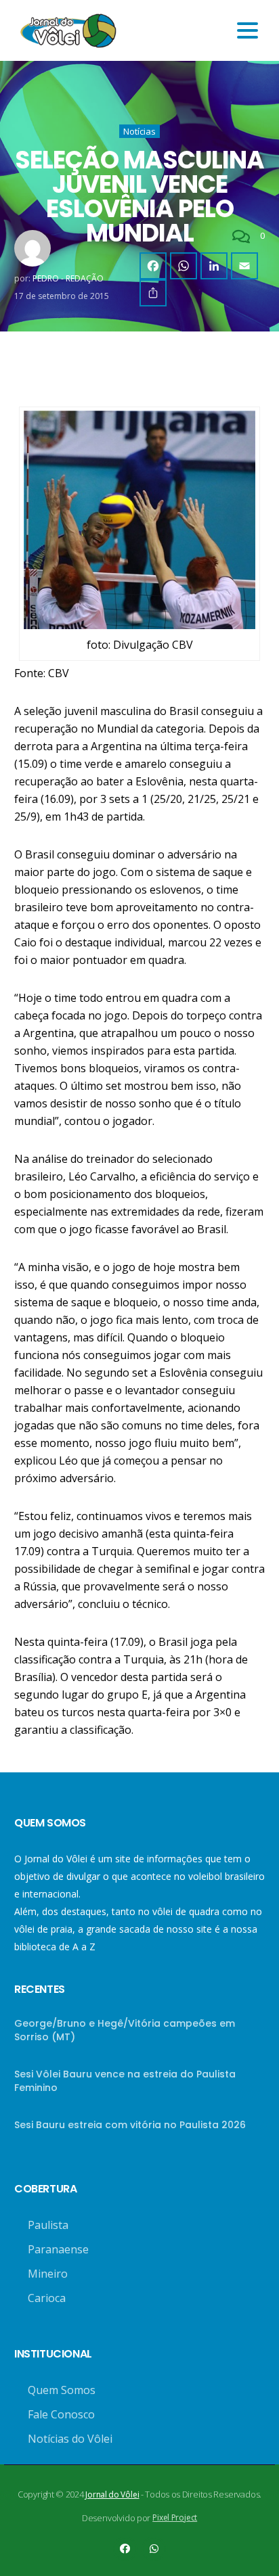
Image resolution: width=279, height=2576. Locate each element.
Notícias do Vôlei (70, 2439)
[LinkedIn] (214, 266)
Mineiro (48, 2274)
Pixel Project (175, 2517)
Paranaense (58, 2249)
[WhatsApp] (184, 266)
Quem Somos (62, 2390)
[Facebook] (153, 266)
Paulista (48, 2225)
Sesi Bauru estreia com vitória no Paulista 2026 (130, 2125)
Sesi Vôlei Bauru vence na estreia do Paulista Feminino (125, 2081)
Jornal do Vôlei (112, 2494)
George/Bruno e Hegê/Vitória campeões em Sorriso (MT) (125, 2030)
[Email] (244, 266)
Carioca (47, 2298)
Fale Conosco (61, 2414)
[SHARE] (153, 293)
